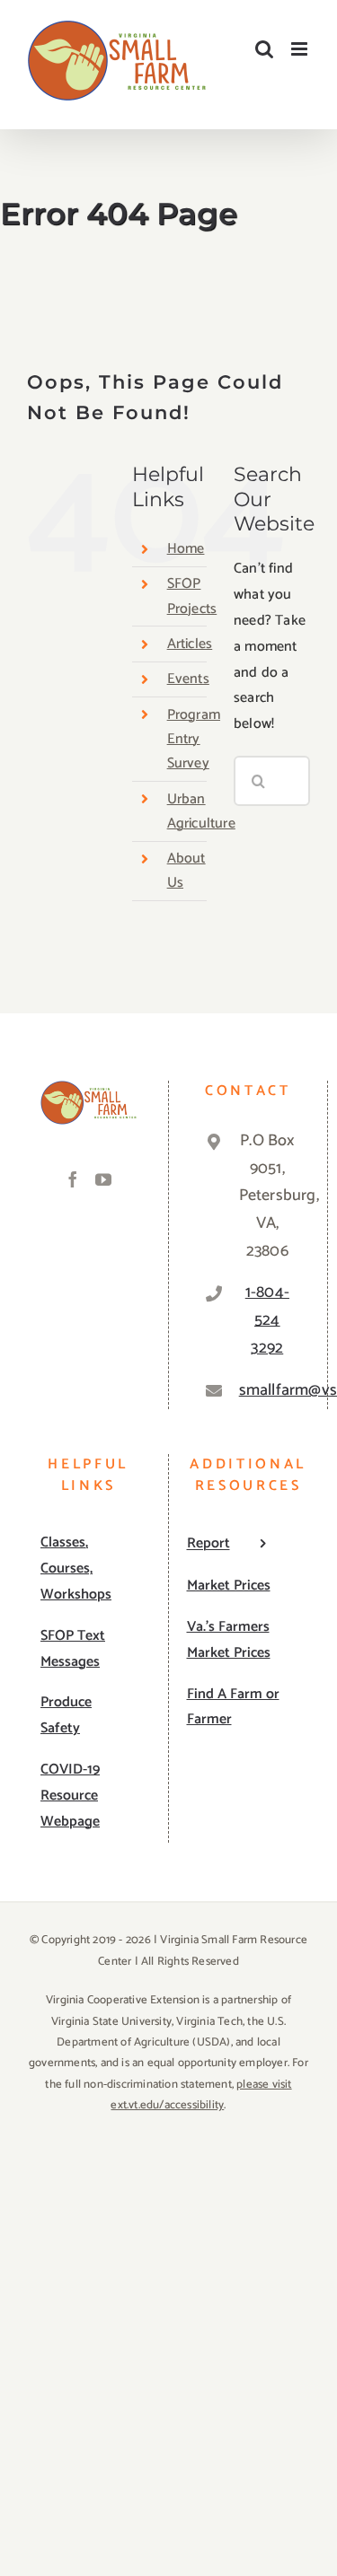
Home (186, 549)
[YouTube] (103, 1179)
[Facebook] (73, 1179)
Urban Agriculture (201, 811)
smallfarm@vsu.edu (267, 1390)
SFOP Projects (192, 596)
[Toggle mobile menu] (301, 49)
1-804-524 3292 (267, 1320)
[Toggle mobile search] (264, 49)
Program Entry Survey (194, 739)
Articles (190, 644)
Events (188, 679)
